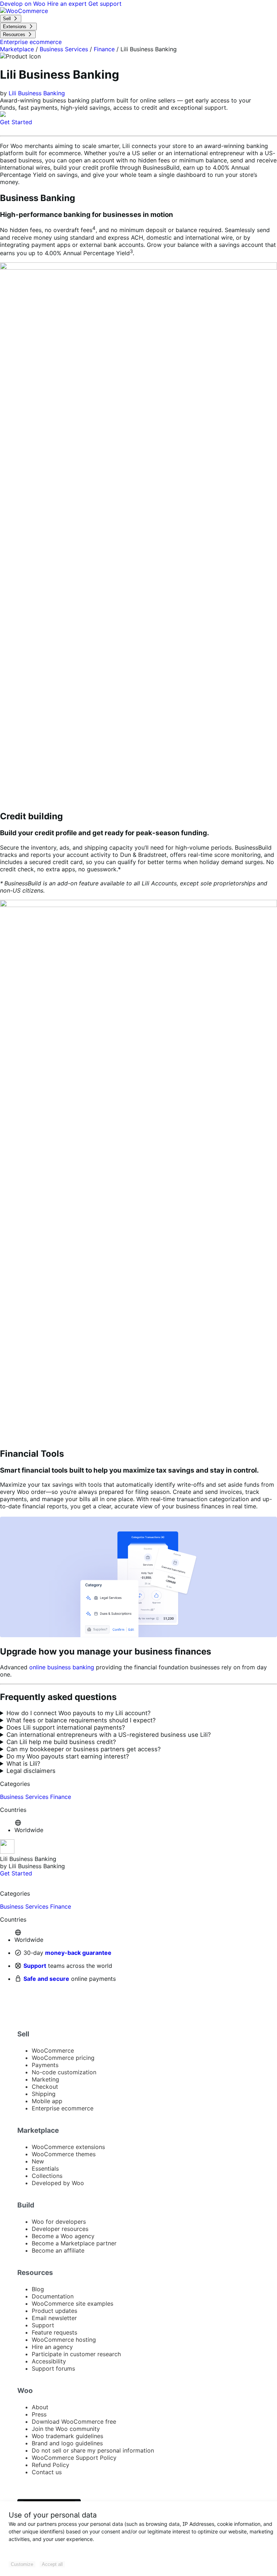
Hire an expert (68, 4)
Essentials (45, 2169)
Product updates (54, 2311)
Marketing (45, 2079)
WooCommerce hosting (64, 2340)
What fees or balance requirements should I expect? (81, 1720)
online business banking (62, 1667)
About (40, 2407)
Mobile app (47, 2101)
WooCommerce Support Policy (74, 2458)
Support (35, 1966)
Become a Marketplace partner (74, 2243)
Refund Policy (50, 2465)
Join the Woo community (66, 2429)
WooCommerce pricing (63, 2058)
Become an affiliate (58, 2250)
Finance (104, 49)
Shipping (44, 2094)
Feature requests (54, 2332)
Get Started (16, 122)
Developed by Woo (58, 2183)
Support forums (53, 2368)
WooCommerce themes (64, 2154)
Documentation (53, 2296)
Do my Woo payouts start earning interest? (68, 1756)
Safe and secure (46, 1979)
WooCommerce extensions (68, 2147)
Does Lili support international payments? (66, 1727)
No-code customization (64, 2072)
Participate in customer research (76, 2354)
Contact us (47, 2472)
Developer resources (60, 2229)
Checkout (45, 2087)
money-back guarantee (78, 1953)
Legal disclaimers (31, 1771)
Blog (38, 2289)
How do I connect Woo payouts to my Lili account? (78, 1713)
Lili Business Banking (37, 93)
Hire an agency (52, 2347)
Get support (105, 4)
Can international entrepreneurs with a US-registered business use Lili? (109, 1735)
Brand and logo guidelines (67, 2443)
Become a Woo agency (63, 2236)
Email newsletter (54, 2318)
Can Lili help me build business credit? (61, 1742)
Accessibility (49, 2361)
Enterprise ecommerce (63, 2108)
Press (39, 2414)
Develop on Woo (24, 4)
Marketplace (17, 49)
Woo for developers (59, 2222)
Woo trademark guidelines (67, 2436)
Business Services (64, 49)
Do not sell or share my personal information (93, 2450)
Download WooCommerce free (74, 2422)
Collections (47, 2176)
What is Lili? (23, 1764)
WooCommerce (53, 2050)
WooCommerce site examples (72, 2303)
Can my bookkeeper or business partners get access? (83, 1749)
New (38, 2161)
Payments (45, 2065)
